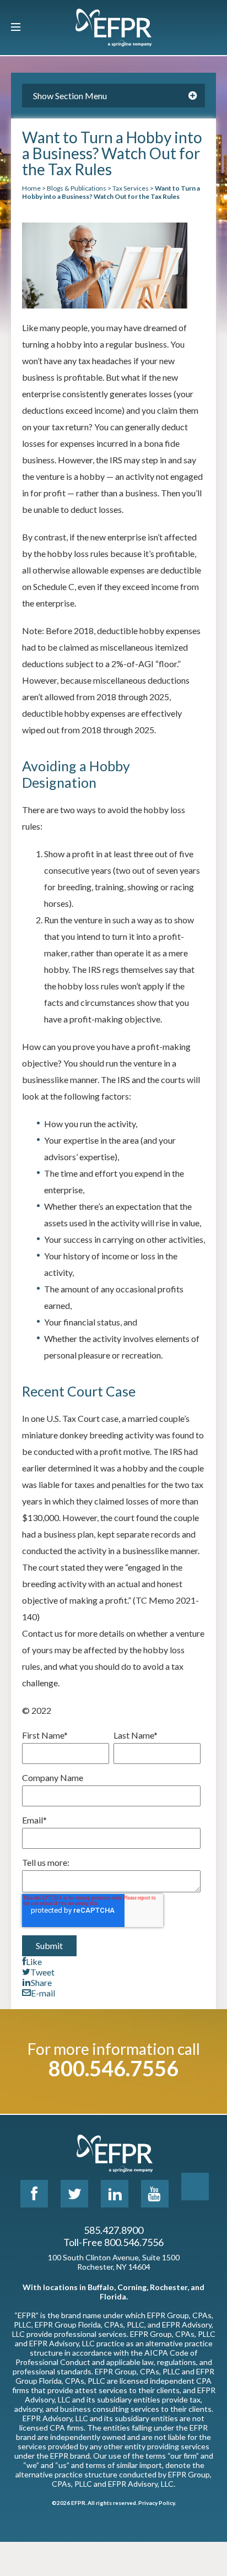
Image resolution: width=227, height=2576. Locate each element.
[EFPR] (113, 28)
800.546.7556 (113, 2068)
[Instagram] (195, 2187)
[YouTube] (155, 2194)
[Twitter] (74, 2194)
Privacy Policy (156, 2503)
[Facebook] (34, 2194)
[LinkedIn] (115, 2194)
